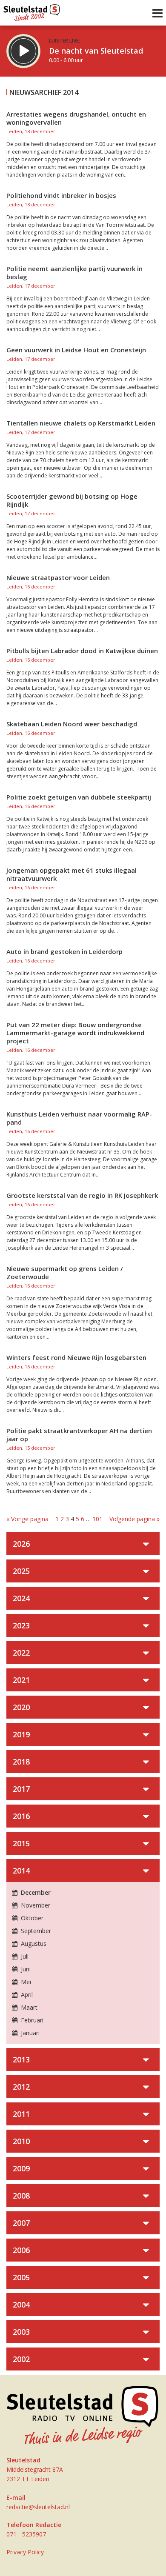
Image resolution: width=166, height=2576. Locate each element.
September (35, 1931)
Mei (25, 1982)
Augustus (33, 1943)
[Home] (32, 11)
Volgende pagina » (135, 1519)
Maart (28, 2007)
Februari (31, 2020)
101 (97, 1519)
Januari (29, 2033)
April (26, 1995)
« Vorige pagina (27, 1519)
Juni (25, 1969)
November (35, 1905)
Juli (24, 1956)
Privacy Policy (25, 2552)
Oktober (31, 1918)
